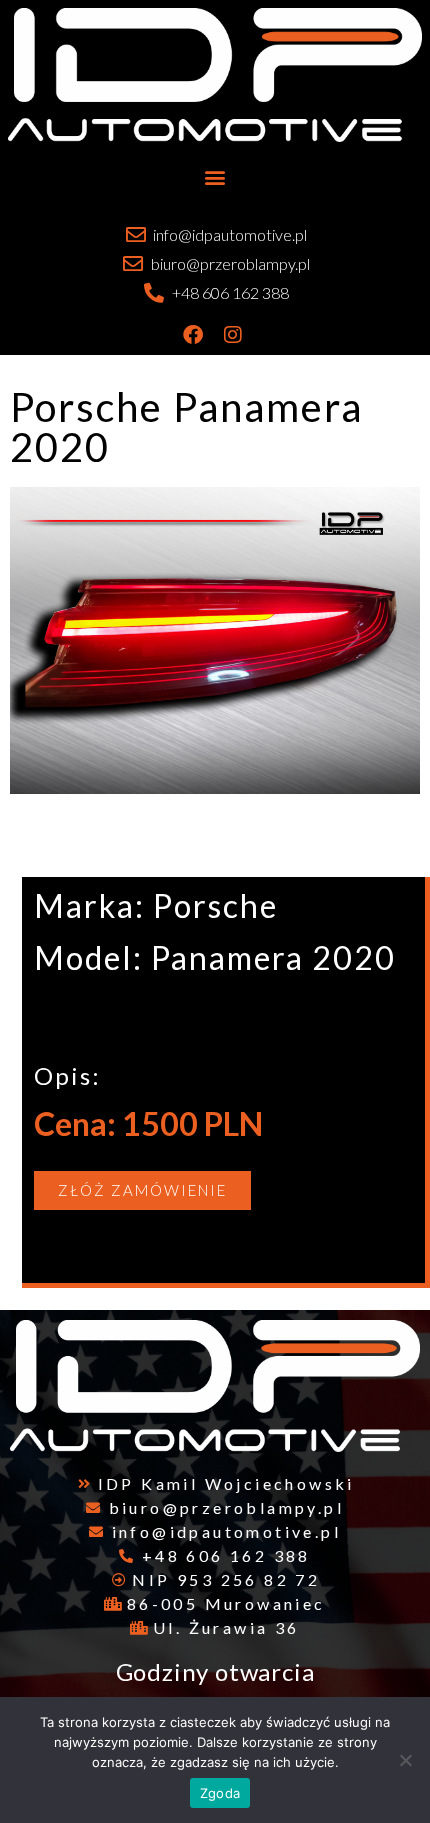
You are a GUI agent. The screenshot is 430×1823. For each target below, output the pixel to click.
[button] (215, 176)
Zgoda (220, 1793)
